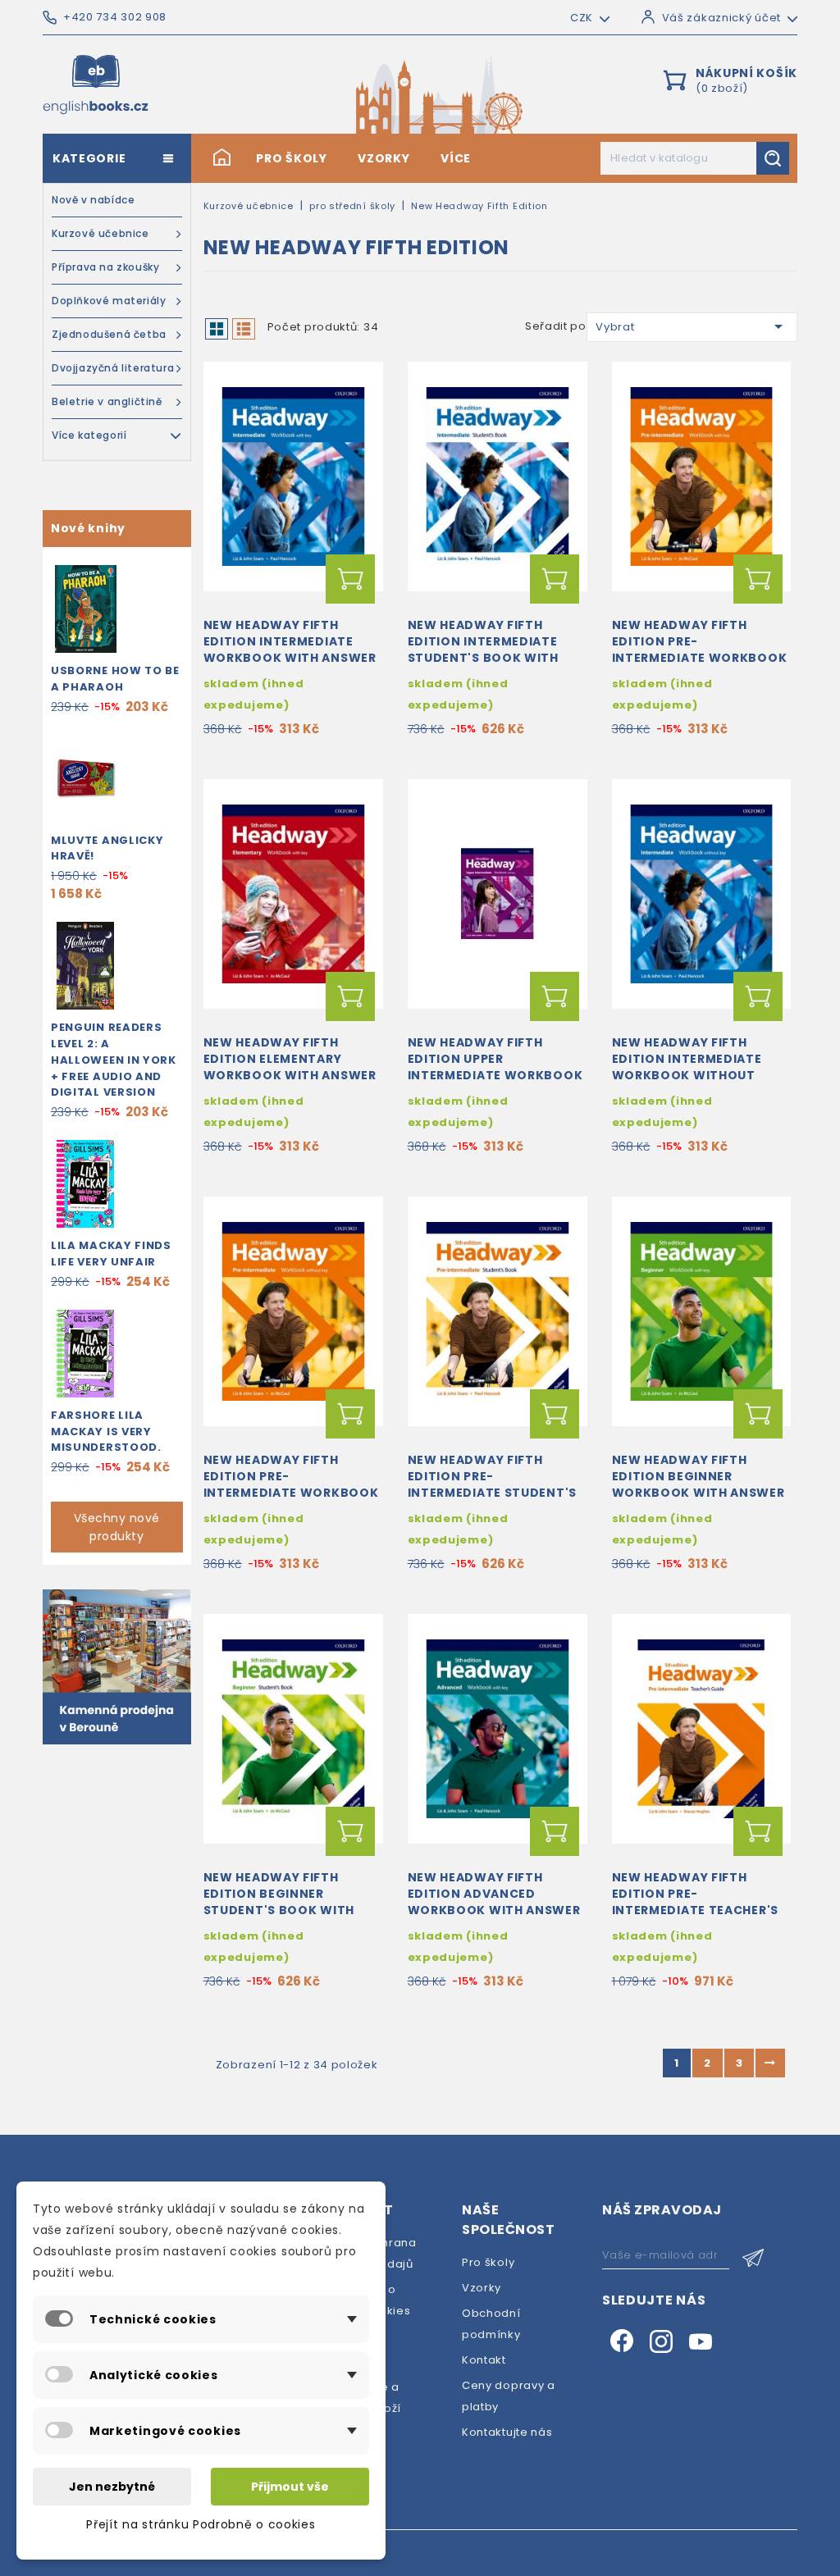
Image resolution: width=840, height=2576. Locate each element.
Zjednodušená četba (109, 334)
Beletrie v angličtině (107, 401)
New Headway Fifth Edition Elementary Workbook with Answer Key (290, 1067)
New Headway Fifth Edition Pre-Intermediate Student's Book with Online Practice (492, 1492)
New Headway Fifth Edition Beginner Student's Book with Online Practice (279, 1901)
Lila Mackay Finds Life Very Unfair (111, 1254)
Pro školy (291, 158)
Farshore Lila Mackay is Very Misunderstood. (106, 1432)
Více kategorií (89, 435)
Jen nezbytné (112, 2487)
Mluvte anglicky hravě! (107, 848)
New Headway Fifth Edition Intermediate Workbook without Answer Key (687, 1067)
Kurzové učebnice (100, 233)
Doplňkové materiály (109, 301)
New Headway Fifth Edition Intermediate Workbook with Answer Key (290, 649)
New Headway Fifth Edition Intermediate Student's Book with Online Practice (483, 649)
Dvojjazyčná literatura (113, 368)
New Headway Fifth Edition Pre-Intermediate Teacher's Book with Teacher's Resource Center (695, 1910)
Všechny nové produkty (117, 1527)
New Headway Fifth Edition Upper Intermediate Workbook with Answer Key (495, 1067)
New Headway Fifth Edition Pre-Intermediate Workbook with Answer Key (700, 649)
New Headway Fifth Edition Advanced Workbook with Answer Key (494, 1901)
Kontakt (484, 2360)
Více (456, 158)
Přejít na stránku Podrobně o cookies (201, 2524)
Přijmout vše (290, 2487)
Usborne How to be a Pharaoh (115, 679)
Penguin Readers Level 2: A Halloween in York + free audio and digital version (114, 1060)
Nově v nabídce (93, 200)
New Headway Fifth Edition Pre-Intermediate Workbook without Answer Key (291, 1484)
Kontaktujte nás (507, 2432)
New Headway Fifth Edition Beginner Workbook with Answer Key (698, 1484)
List (244, 329)
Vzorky (383, 158)
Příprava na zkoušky (105, 267)
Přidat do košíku (350, 579)
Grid (217, 329)
